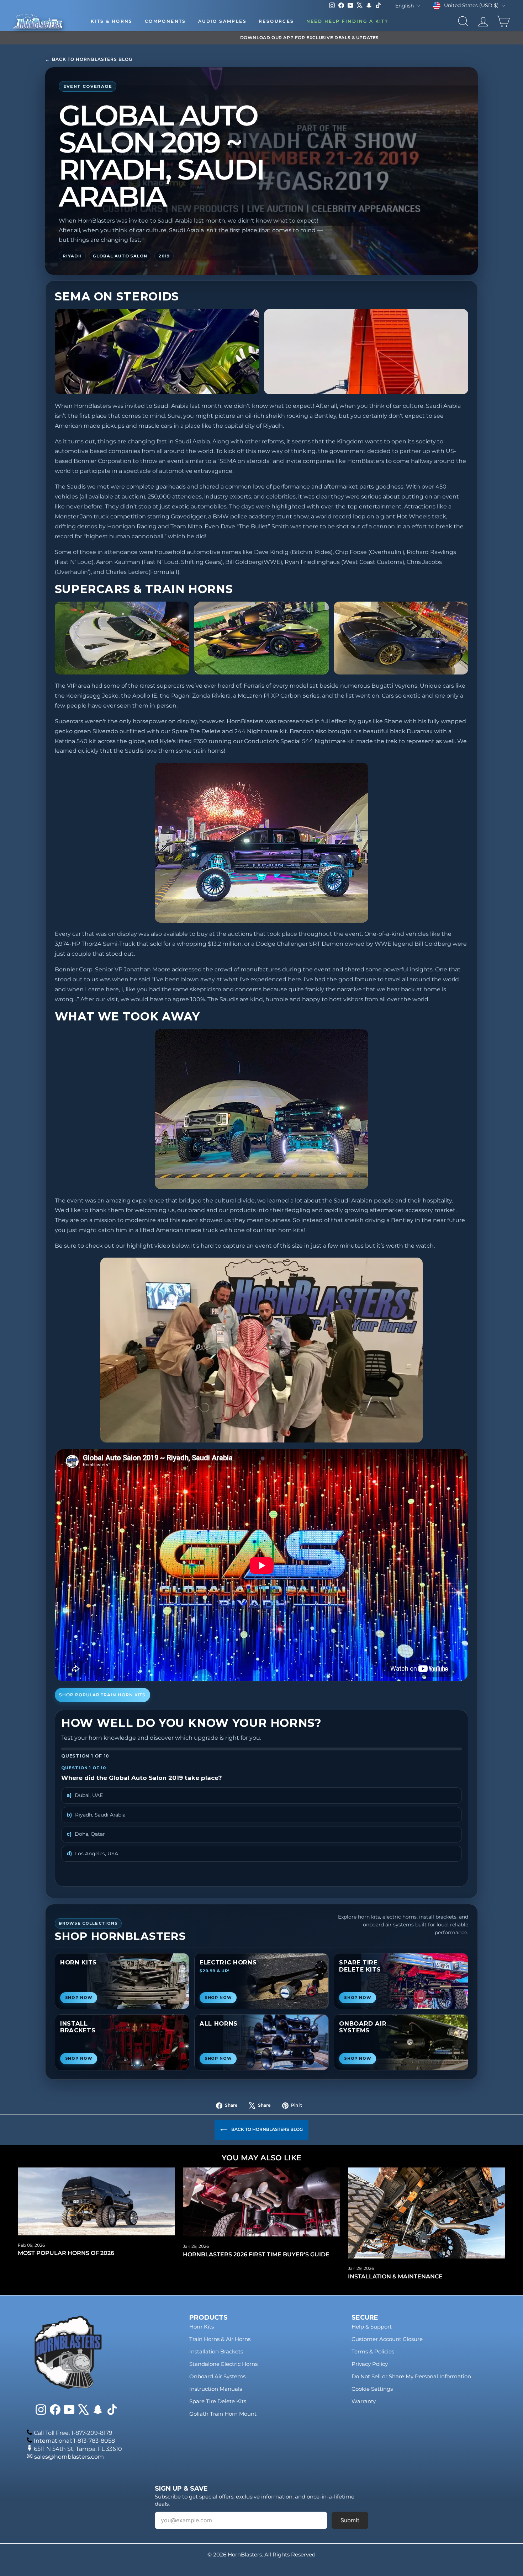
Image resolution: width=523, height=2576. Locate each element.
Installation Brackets (216, 2351)
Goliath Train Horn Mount (223, 2414)
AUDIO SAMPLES (222, 21)
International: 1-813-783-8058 (74, 2441)
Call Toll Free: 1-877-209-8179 (73, 2433)
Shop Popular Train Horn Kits (102, 1695)
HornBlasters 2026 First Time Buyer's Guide (256, 2254)
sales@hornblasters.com (69, 2457)
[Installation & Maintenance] (427, 2213)
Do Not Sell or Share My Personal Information (411, 2376)
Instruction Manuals (216, 2389)
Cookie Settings (372, 2389)
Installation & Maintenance (395, 2276)
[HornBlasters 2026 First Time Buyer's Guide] (261, 2202)
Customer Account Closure (387, 2339)
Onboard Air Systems (217, 2376)
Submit (350, 2520)
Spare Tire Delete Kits (218, 2401)
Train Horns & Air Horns (220, 2339)
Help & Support (372, 2327)
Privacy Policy (370, 2364)
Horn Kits (202, 2327)
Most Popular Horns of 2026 (66, 2253)
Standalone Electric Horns (223, 2364)
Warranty (364, 2401)
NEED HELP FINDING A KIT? (347, 21)
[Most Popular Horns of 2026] (96, 2201)
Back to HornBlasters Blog (89, 59)
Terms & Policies (373, 2351)
